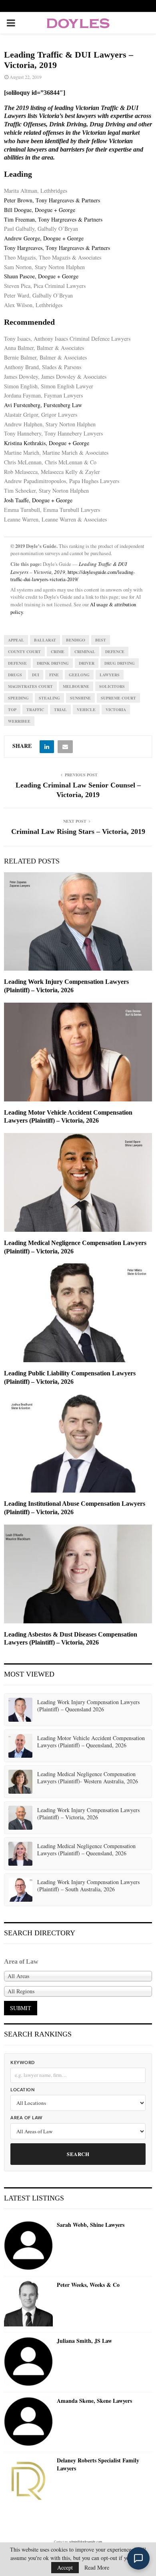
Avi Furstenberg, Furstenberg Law (43, 405)
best (101, 640)
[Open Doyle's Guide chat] (138, 2558)
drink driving (53, 663)
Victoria (116, 709)
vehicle (86, 709)
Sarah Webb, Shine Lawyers (91, 2225)
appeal (16, 640)
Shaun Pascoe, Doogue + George (41, 276)
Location (22, 2090)
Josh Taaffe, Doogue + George (38, 500)
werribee (19, 721)
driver (87, 663)
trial (60, 709)
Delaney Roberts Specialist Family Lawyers (98, 2464)
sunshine (80, 698)
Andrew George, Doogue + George (44, 238)
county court (24, 651)
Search (78, 2154)
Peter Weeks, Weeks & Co (88, 2285)
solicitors (112, 686)
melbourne (76, 686)
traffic (35, 709)
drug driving (120, 663)
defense (17, 663)
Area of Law (27, 2118)
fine (54, 675)
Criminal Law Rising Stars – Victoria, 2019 (78, 831)
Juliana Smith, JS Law (84, 2341)
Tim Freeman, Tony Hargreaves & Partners (53, 219)
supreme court (118, 698)
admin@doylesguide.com (86, 2542)
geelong (79, 675)
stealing (49, 698)
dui (36, 675)
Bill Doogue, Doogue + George (40, 210)
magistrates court (30, 686)
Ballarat (45, 640)
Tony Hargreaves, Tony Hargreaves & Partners (57, 248)
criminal (85, 651)
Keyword (23, 2063)
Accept (65, 2567)
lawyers (110, 675)
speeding (18, 698)
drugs (15, 675)
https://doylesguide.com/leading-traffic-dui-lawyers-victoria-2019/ (73, 576)
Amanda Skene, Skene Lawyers (94, 2401)
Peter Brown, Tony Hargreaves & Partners (52, 200)
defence (115, 651)
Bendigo (76, 640)
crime (58, 651)
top (12, 709)
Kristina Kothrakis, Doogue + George (47, 443)
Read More (97, 2568)
